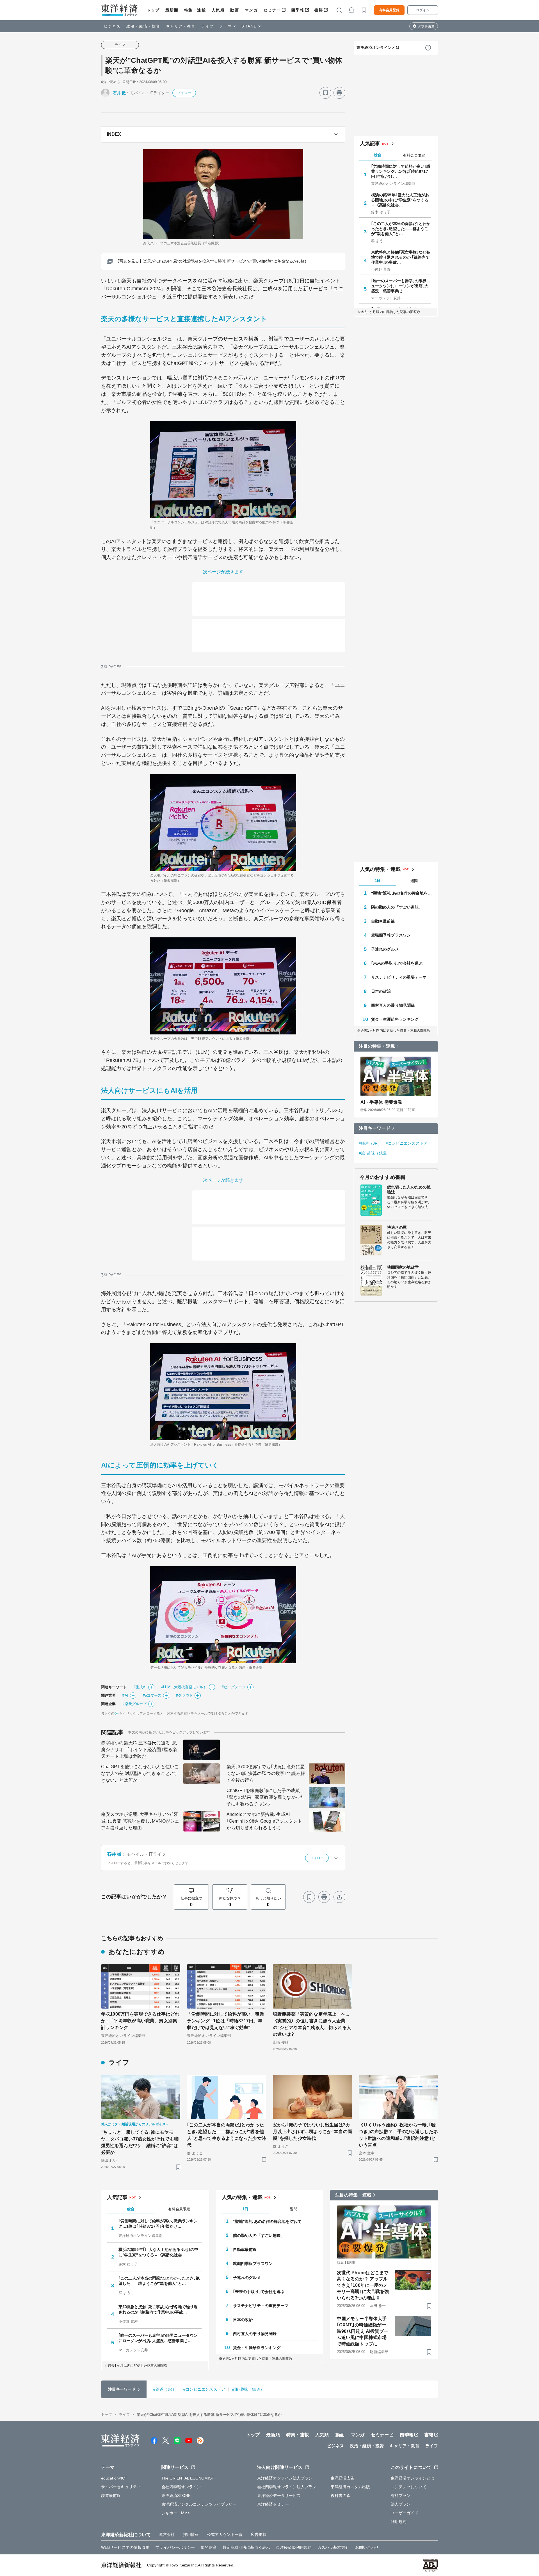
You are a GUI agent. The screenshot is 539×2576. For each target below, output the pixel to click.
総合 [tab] (378, 155)
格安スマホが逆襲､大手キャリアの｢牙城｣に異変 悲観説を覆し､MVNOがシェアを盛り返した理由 (140, 1821)
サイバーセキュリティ (121, 2487)
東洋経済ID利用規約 (294, 2547)
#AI (125, 1695)
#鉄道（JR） (370, 1143)
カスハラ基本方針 (333, 2547)
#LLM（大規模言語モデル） (184, 1687)
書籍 (319, 10)
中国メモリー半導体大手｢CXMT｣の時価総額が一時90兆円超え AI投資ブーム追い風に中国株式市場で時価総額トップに (363, 2331)
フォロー (184, 93)
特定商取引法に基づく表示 (246, 2547)
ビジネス (112, 26)
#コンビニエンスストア (407, 1143)
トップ (153, 10)
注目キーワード (375, 1128)
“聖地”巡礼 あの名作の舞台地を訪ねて (402, 893)
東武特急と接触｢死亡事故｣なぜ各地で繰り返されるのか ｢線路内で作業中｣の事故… (401, 257)
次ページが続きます (223, 572)
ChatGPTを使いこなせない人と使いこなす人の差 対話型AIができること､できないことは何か (140, 1773)
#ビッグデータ (234, 1687)
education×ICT (114, 2478)
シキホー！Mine (176, 2513)
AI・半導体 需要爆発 (381, 1102)
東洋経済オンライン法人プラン (285, 2478)
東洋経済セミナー (273, 2504)
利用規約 (399, 2522)
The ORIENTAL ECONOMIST (188, 2478)
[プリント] (339, 93)
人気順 (218, 10)
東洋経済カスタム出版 (350, 2487)
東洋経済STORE (176, 2496)
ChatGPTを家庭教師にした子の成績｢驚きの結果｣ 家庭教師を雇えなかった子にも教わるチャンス (266, 1797)
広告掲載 (259, 2534)
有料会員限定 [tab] (414, 155)
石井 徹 (119, 93)
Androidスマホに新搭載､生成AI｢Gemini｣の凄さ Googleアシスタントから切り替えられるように (264, 1821)
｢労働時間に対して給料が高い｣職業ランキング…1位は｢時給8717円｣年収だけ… (401, 171)
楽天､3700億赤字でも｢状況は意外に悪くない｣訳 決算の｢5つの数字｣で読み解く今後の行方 (266, 1773)
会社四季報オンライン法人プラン (287, 2487)
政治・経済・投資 (143, 26)
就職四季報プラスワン (391, 935)
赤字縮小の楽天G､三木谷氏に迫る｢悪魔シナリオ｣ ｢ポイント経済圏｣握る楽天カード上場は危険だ (139, 1750)
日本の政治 (381, 991)
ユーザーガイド (405, 2513)
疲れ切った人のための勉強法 (409, 1190)
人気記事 (370, 144)
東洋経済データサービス (279, 2496)
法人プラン (401, 2504)
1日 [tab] (378, 881)
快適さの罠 (397, 1227)
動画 (235, 10)
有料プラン (401, 2496)
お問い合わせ (367, 2547)
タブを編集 (426, 26)
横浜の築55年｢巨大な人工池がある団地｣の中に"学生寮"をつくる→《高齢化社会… (400, 200)
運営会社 (167, 2534)
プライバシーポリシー (175, 2547)
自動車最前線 (383, 921)
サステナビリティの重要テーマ (399, 977)
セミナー (272, 10)
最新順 (172, 10)
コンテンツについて (409, 2487)
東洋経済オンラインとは (378, 48)
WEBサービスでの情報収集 (125, 2547)
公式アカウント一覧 (225, 2534)
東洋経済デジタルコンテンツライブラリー (199, 2504)
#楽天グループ (134, 1704)
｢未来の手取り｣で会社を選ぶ (397, 963)
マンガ (251, 10)
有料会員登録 (389, 10)
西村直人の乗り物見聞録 (393, 1005)
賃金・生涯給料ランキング (395, 1019)
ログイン (423, 10)
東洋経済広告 (343, 2478)
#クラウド (184, 1695)
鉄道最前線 (111, 2496)
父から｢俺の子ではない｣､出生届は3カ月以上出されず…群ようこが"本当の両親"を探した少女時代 (312, 2132)
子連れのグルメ (385, 949)
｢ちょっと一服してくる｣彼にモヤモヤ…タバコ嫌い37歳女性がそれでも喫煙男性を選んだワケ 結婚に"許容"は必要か (140, 2142)
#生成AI (140, 1687)
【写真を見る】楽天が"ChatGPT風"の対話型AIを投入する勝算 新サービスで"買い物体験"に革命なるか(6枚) (211, 261)
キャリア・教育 (181, 26)
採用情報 (191, 2534)
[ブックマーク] (325, 93)
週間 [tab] (414, 881)
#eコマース (152, 1695)
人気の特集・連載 (380, 869)
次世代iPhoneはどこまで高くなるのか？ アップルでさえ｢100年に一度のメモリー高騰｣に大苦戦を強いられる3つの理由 (363, 2285)
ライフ (208, 26)
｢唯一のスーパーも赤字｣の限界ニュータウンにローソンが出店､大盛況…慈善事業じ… (401, 286)
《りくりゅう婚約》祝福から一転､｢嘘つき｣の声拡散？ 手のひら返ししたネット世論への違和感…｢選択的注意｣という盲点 (398, 2135)
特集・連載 (195, 10)
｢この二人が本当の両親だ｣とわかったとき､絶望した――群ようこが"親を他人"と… (401, 229)
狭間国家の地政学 (403, 1267)
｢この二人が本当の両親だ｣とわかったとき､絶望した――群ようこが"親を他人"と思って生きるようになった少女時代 (227, 2135)
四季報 (298, 10)
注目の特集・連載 (377, 1046)
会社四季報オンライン (181, 2487)
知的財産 (209, 2547)
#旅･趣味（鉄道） (375, 1153)
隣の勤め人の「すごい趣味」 (397, 907)
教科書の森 (341, 2496)
